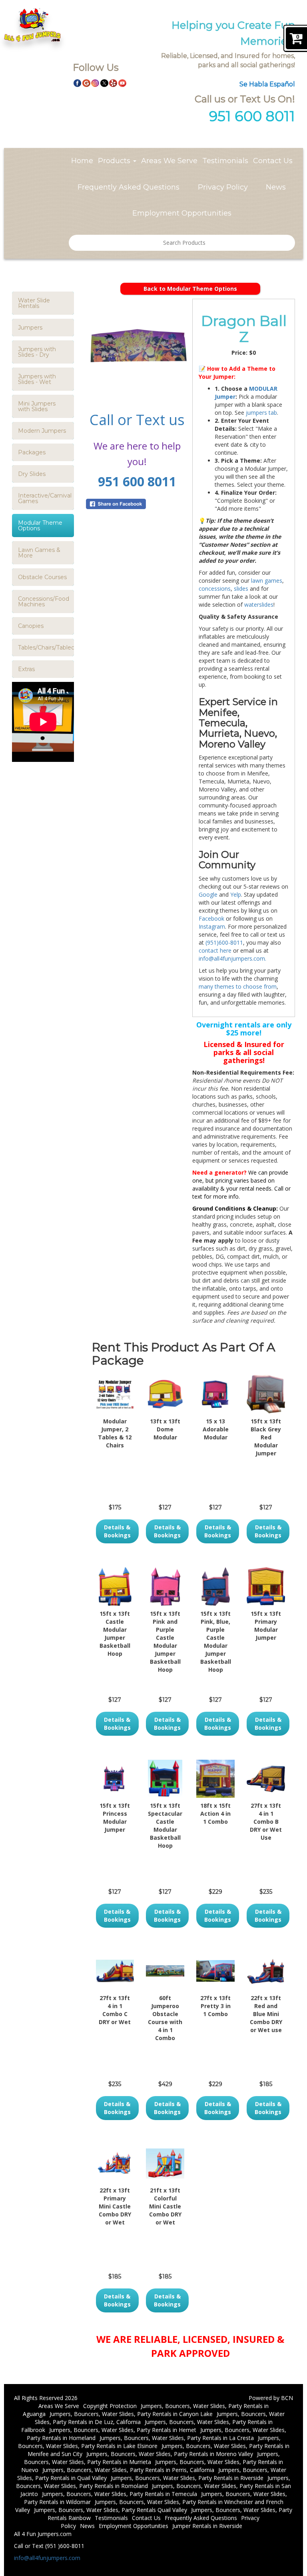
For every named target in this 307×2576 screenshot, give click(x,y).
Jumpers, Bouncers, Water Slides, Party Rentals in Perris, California (128, 2470)
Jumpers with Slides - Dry (37, 352)
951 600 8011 (137, 481)
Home (82, 161)
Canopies (31, 626)
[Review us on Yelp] (113, 82)
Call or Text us (137, 420)
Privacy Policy (223, 187)
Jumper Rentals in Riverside (207, 2526)
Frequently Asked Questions (129, 187)
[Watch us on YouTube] (122, 82)
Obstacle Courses (42, 577)
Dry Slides (32, 474)
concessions (215, 589)
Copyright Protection (110, 2406)
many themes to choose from (238, 986)
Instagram (212, 926)
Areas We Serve (169, 161)
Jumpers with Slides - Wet (37, 379)
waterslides (259, 605)
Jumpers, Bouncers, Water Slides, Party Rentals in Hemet (123, 2430)
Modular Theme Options (40, 526)
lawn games (267, 581)
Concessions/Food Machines (44, 602)
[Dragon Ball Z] (137, 350)
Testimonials (225, 161)
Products (115, 161)
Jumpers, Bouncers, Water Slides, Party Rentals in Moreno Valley (170, 2454)
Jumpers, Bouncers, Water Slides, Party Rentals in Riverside (187, 2478)
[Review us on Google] (86, 82)
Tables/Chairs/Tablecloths (46, 647)
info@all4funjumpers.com (47, 2558)
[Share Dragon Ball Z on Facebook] (137, 504)
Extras (26, 669)
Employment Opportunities (182, 213)
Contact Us (273, 161)
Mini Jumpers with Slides (37, 406)
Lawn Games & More (39, 553)
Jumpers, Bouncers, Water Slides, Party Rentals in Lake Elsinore (149, 2442)
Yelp (236, 894)
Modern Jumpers (42, 431)
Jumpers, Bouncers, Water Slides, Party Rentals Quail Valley (111, 2510)
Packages (32, 452)
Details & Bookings (117, 1531)
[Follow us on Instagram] (95, 82)
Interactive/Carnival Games (45, 498)
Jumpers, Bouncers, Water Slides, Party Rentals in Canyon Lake (131, 2414)
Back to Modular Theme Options (190, 289)
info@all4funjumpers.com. (232, 958)
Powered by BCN (271, 2398)
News (276, 187)
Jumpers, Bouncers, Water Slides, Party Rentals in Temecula (120, 2494)
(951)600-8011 (223, 942)
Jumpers (30, 328)
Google (208, 894)
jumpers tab (261, 413)
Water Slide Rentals (34, 303)
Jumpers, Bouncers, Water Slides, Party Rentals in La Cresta (177, 2438)
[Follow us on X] (104, 82)
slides (241, 589)
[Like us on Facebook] (78, 82)
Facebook (211, 918)
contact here (215, 950)
